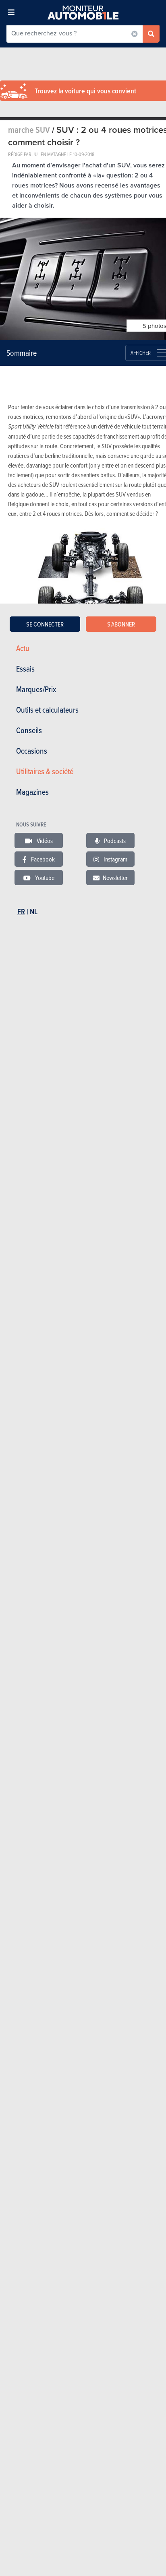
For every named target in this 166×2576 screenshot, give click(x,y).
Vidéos (44, 841)
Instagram (115, 859)
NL (34, 912)
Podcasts (114, 841)
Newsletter (115, 878)
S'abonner (121, 624)
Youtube (44, 878)
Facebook (42, 859)
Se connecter (45, 624)
